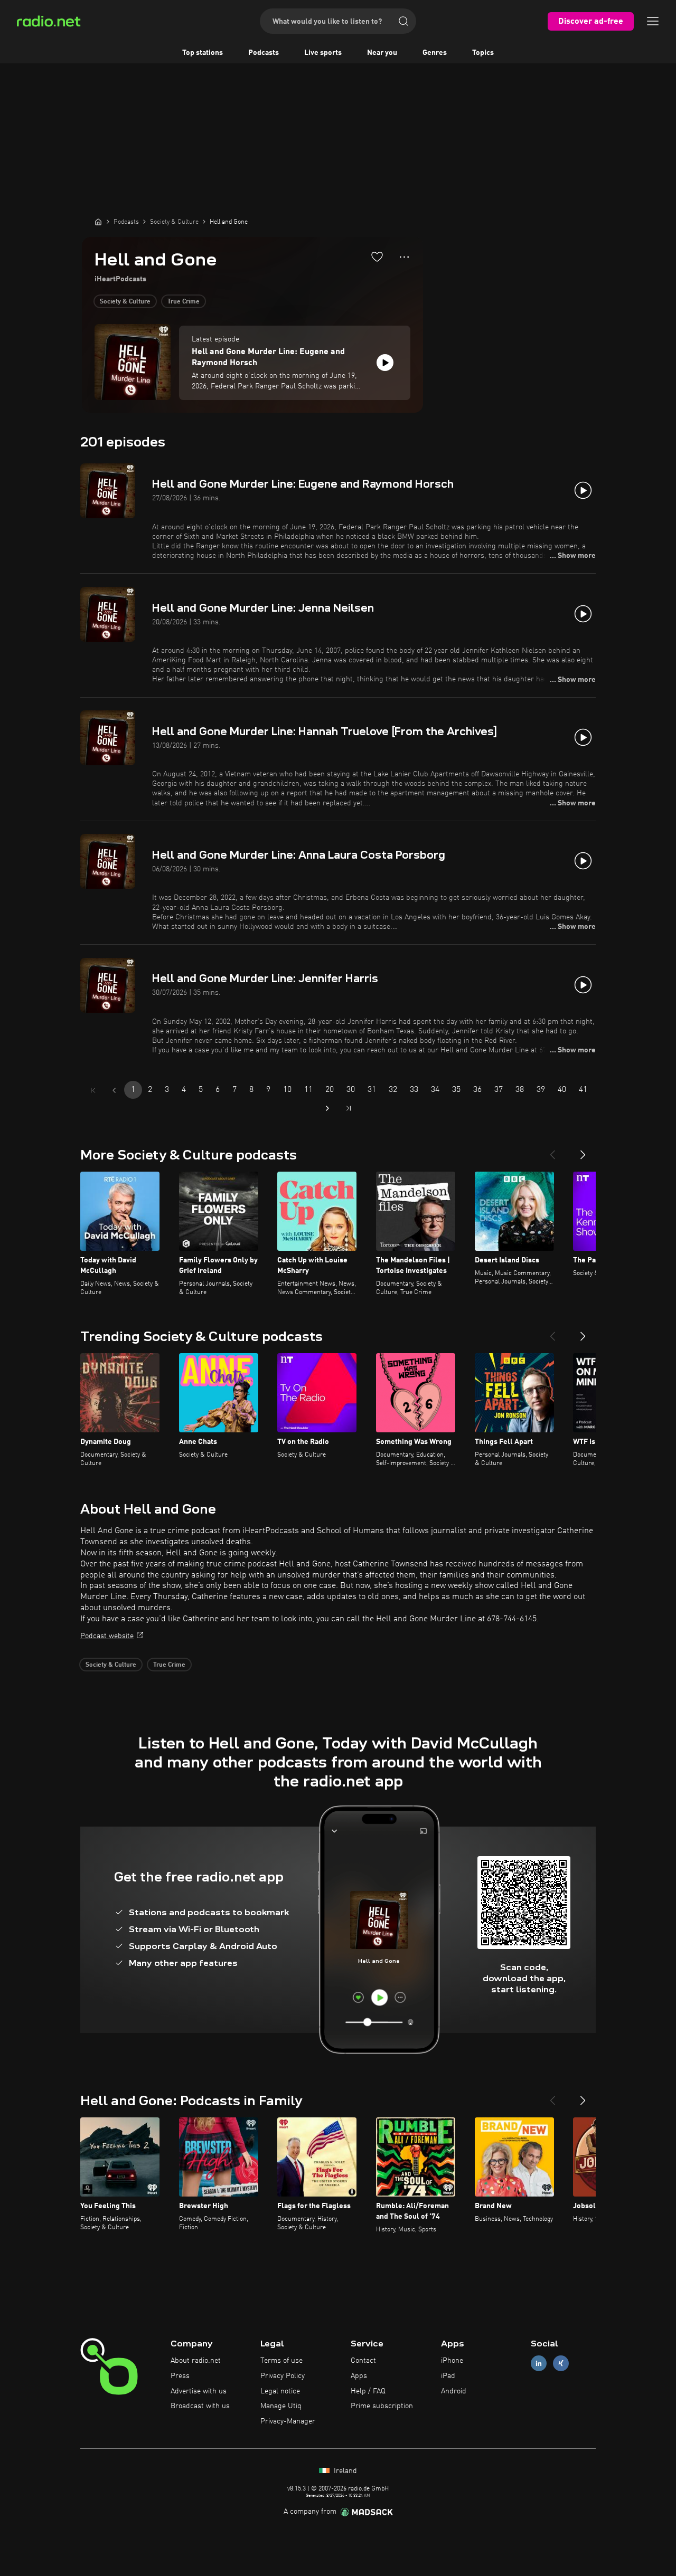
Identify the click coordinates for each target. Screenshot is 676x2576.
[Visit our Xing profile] (561, 2364)
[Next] (583, 1151)
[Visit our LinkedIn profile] (539, 2364)
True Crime (184, 302)
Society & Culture (125, 302)
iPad (448, 2376)
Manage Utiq (281, 2406)
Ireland (344, 2471)
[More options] (404, 257)
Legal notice (280, 2391)
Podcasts (264, 53)
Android (454, 2391)
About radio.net (196, 2361)
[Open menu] (653, 21)
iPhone (452, 2361)
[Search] (403, 21)
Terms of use (281, 2361)
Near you (382, 53)
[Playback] (385, 363)
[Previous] (552, 1151)
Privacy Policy (283, 2376)
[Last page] (349, 1108)
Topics (483, 53)
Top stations (203, 53)
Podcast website (107, 1636)
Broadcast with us (200, 2406)
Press (180, 2376)
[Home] (98, 222)
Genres (435, 53)
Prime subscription (382, 2406)
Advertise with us (199, 2391)
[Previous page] (114, 1090)
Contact (363, 2361)
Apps (359, 2376)
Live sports (323, 53)
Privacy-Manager (288, 2421)
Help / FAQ (368, 2391)
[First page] (93, 1090)
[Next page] (327, 1108)
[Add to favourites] (377, 256)
